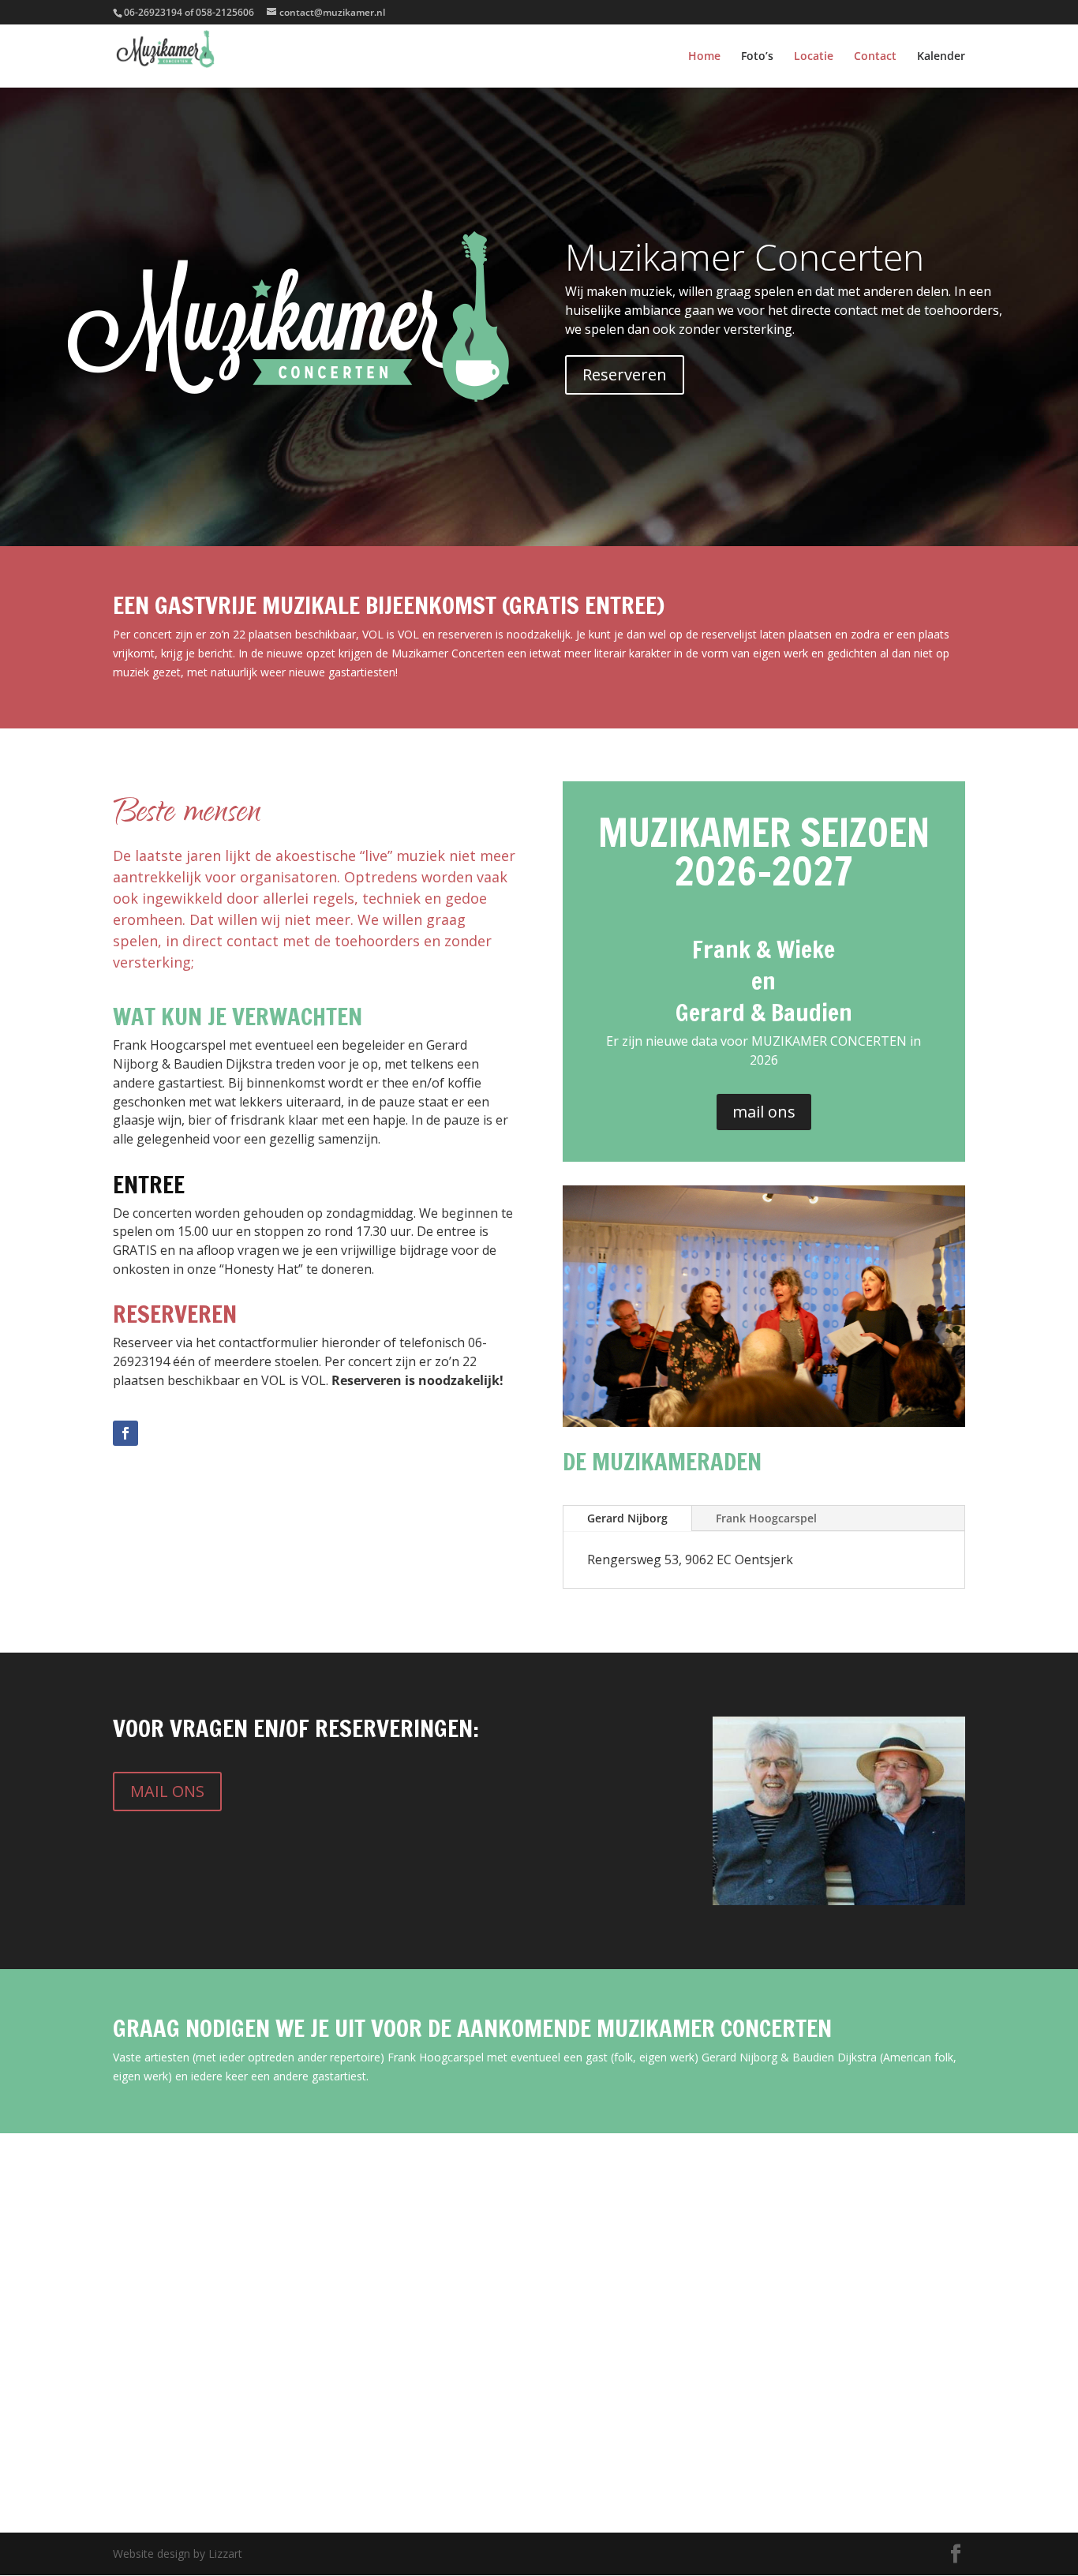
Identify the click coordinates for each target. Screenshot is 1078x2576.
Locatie (814, 57)
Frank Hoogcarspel (766, 1518)
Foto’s (757, 57)
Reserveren (625, 374)
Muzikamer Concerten (745, 256)
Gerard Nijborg (627, 1518)
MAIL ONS (167, 1791)
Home (704, 57)
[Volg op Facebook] (125, 1433)
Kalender (941, 57)
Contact (875, 57)
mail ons (764, 1112)
